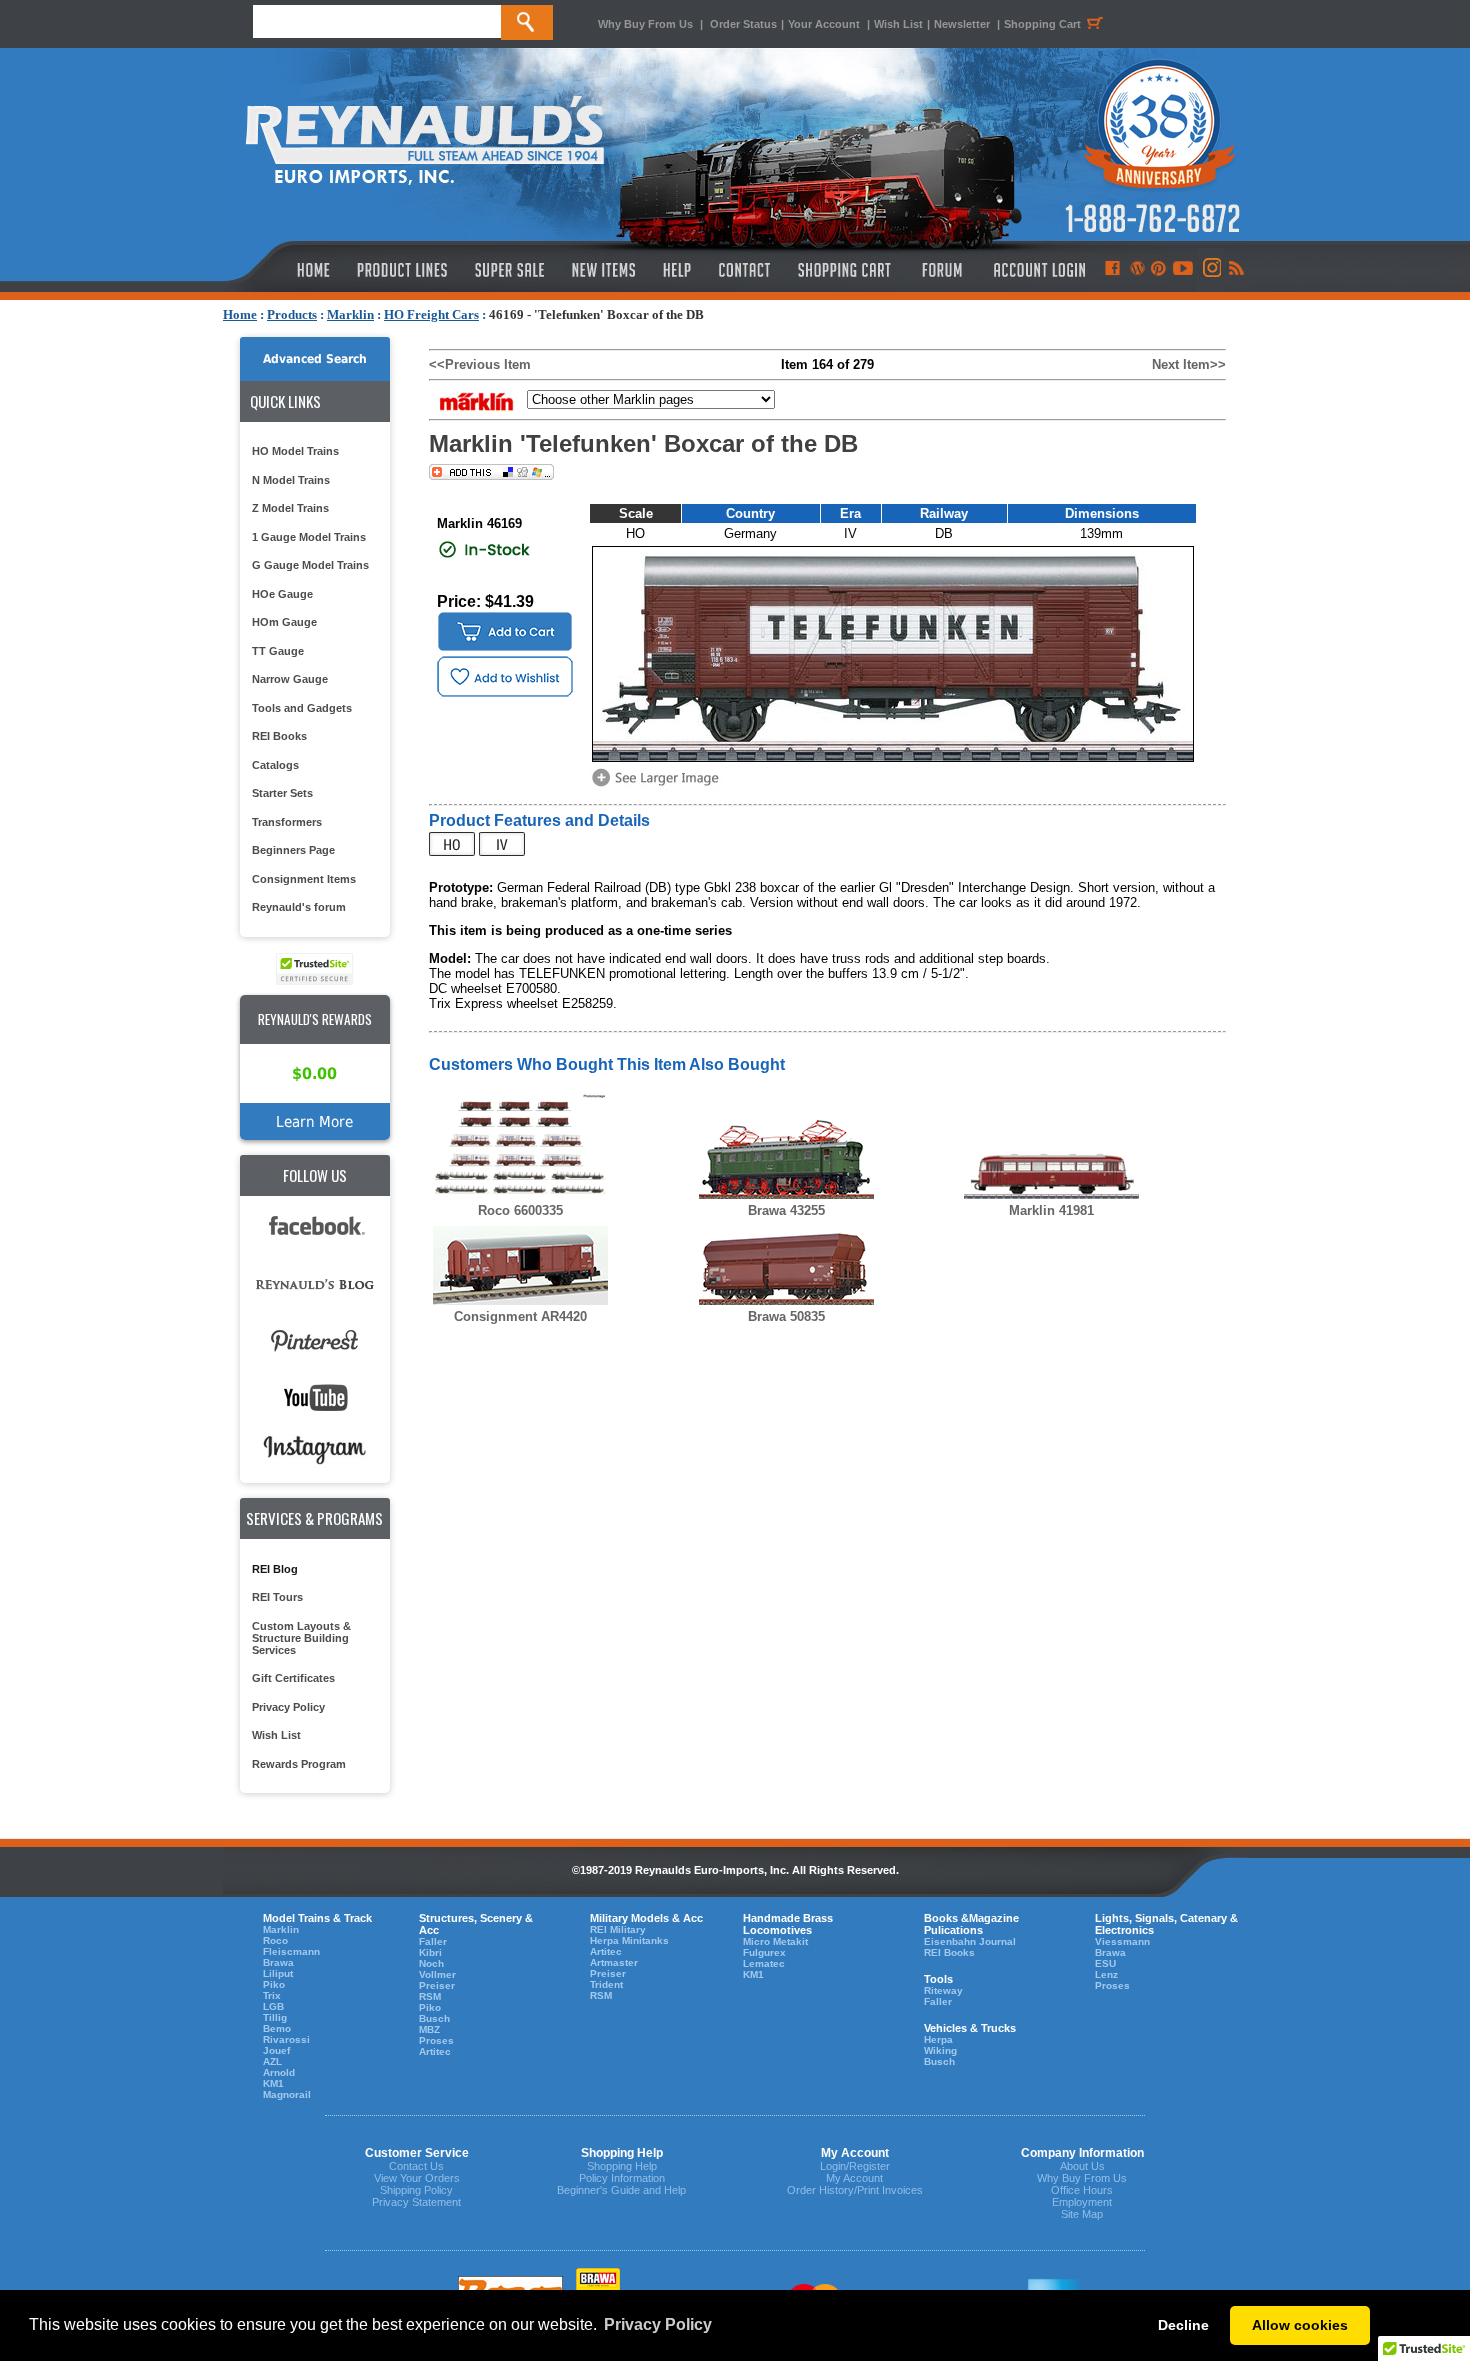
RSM (430, 1996)
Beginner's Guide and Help (621, 2190)
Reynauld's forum (299, 907)
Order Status (743, 24)
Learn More (314, 1121)
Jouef (276, 2050)
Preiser (437, 1985)
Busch (434, 2018)
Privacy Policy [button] (658, 2324)
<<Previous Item (480, 364)
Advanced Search (315, 359)
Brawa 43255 (786, 1210)
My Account (854, 2178)
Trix (272, 1995)
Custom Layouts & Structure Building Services (301, 1638)
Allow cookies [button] (1300, 2325)
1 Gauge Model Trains (309, 537)
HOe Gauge (282, 594)
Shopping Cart (1042, 24)
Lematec (764, 1963)
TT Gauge (278, 651)
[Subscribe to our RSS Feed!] (1235, 270)
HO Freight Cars (431, 314)
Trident (606, 1984)
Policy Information (622, 2178)
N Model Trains (291, 480)
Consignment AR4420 (520, 1316)
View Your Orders (417, 2178)
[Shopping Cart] (845, 270)
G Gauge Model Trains (310, 565)
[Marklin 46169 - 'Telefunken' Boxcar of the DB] (659, 784)
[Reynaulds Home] (283, 270)
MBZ (429, 2029)
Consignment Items (304, 879)
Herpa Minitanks (629, 1940)
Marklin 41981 (1051, 1210)
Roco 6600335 (520, 1210)
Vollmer (437, 1974)
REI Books (279, 736)
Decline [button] (1183, 2325)
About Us (1082, 2166)
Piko (274, 1984)
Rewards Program (299, 1764)
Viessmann (1122, 1941)
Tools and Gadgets (302, 708)
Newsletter (962, 24)
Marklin (350, 314)
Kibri (430, 1952)
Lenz (1106, 1974)
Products (292, 314)
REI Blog (275, 1569)
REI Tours (277, 1597)
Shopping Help (622, 2166)
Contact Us (416, 2166)
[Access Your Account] (1037, 270)
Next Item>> (1189, 364)
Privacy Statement (416, 2202)
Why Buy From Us (645, 24)
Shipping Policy (416, 2190)
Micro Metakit (775, 1941)
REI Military (618, 1929)
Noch (431, 1963)
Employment (1082, 2202)
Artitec (435, 2051)
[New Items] (604, 270)
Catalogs (275, 765)
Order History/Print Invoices (855, 2190)
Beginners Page (293, 850)
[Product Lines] (403, 270)
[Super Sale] (509, 270)
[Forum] (941, 270)
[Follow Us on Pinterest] (1158, 270)
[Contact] (745, 270)
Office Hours (1082, 2190)
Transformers (287, 822)
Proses (436, 2040)
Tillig (275, 2017)
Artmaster (614, 1962)
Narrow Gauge (290, 679)
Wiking (940, 2050)
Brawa (278, 1962)
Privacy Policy (288, 1707)
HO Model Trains (295, 451)
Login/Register (855, 2166)
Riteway (943, 1990)
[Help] (679, 270)
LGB (273, 2006)
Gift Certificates (293, 1678)
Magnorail (287, 2094)
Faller (433, 1941)
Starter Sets (282, 793)
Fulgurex (764, 1952)
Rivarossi (286, 2039)
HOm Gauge (284, 622)
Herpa (938, 2039)
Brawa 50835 (786, 1316)
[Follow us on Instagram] (1210, 270)
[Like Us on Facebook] (1112, 270)
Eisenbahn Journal (970, 1941)
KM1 (273, 2083)
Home (240, 314)
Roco (275, 1940)
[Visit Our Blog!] (1137, 270)
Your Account (825, 24)
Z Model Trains (290, 508)
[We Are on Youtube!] (1183, 270)
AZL (272, 2061)
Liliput (278, 1973)
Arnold (279, 2072)
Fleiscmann (291, 1951)
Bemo (277, 2028)
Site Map (1082, 2214)
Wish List (898, 24)
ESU (1105, 1963)
